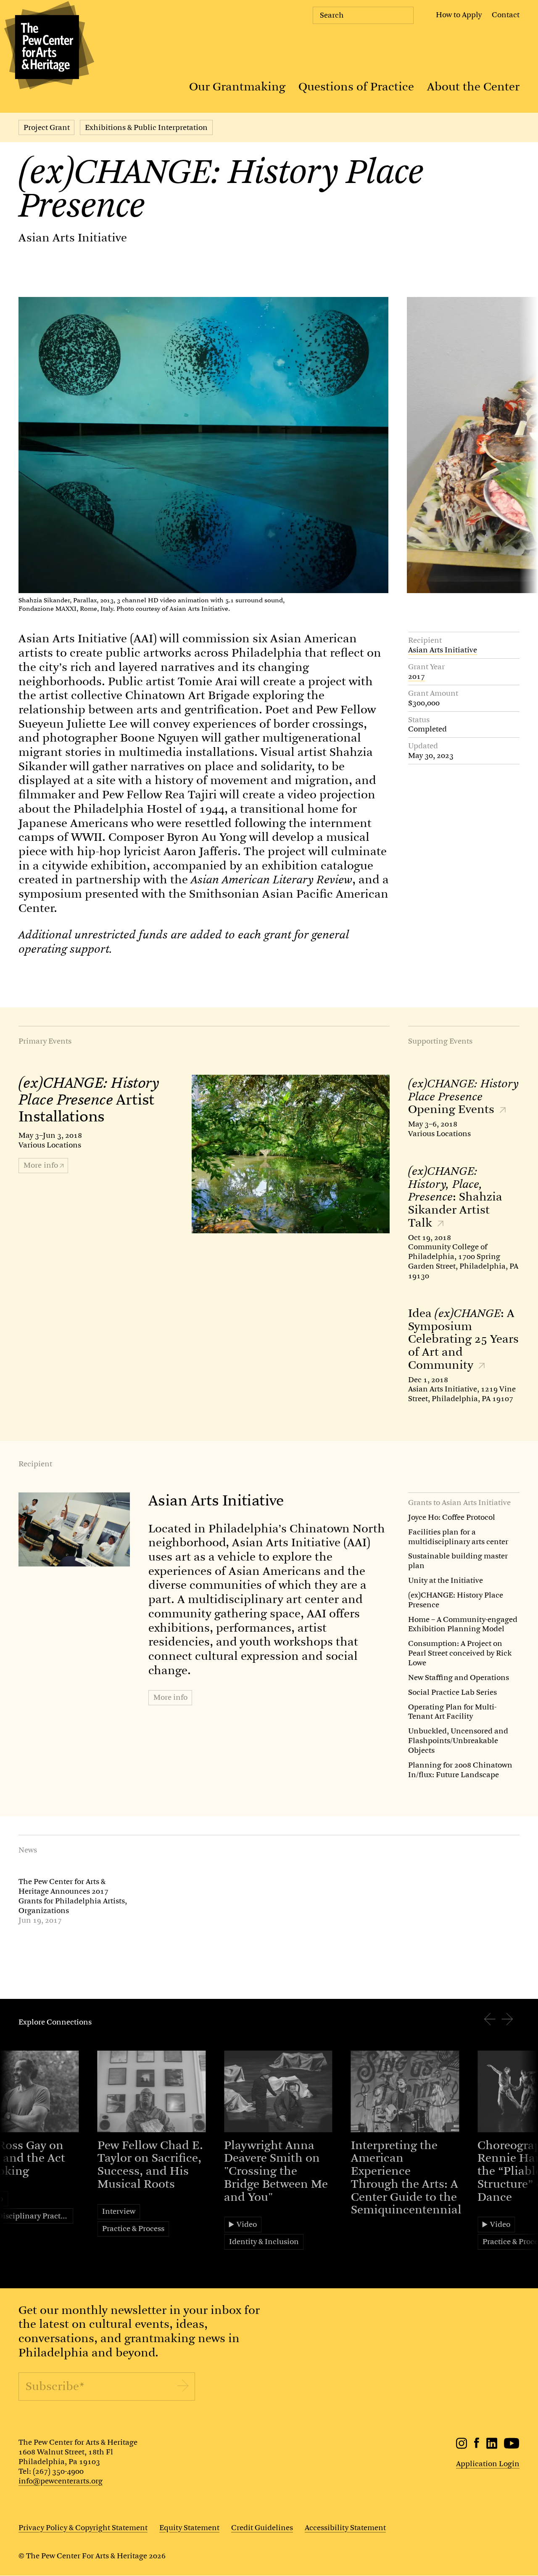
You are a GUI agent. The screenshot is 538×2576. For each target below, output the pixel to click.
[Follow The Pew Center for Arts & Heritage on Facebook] (477, 2446)
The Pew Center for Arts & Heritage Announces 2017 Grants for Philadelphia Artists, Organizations (73, 1896)
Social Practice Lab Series (452, 1692)
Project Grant (47, 127)
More (41, 1165)
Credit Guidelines (262, 2528)
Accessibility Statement (345, 2528)
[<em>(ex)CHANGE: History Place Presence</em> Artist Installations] (291, 1154)
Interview (119, 2211)
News (28, 1850)
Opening (463, 1097)
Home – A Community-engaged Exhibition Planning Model (463, 1624)
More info (170, 1697)
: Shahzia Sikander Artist (455, 1197)
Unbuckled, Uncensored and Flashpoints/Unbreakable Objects (458, 1741)
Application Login (488, 2464)
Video (247, 2224)
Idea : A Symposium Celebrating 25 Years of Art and (463, 1339)
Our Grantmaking (237, 87)
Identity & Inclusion (264, 2242)
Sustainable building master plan (458, 1561)
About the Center (473, 87)
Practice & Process (133, 2229)
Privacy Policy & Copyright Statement (83, 2528)
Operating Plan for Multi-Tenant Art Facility (452, 1712)
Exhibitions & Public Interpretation (146, 127)
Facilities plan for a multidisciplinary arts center (458, 1537)
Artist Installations (89, 1100)
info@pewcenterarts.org (61, 2481)
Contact (506, 15)
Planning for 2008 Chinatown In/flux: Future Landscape (460, 1770)
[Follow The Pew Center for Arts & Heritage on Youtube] (512, 2446)
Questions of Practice (356, 87)
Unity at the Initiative (446, 1580)
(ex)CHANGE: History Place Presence (456, 1600)
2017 (417, 677)
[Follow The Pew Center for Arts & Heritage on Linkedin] (492, 2446)
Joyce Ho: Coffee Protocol (452, 1517)
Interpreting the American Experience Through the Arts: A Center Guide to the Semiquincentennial (406, 2178)
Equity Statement (189, 2528)
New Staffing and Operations (459, 1678)
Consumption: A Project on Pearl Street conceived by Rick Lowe (460, 1653)
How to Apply (459, 15)
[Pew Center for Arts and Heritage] (47, 47)
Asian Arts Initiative (73, 238)
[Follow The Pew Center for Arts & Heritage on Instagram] (462, 2446)
